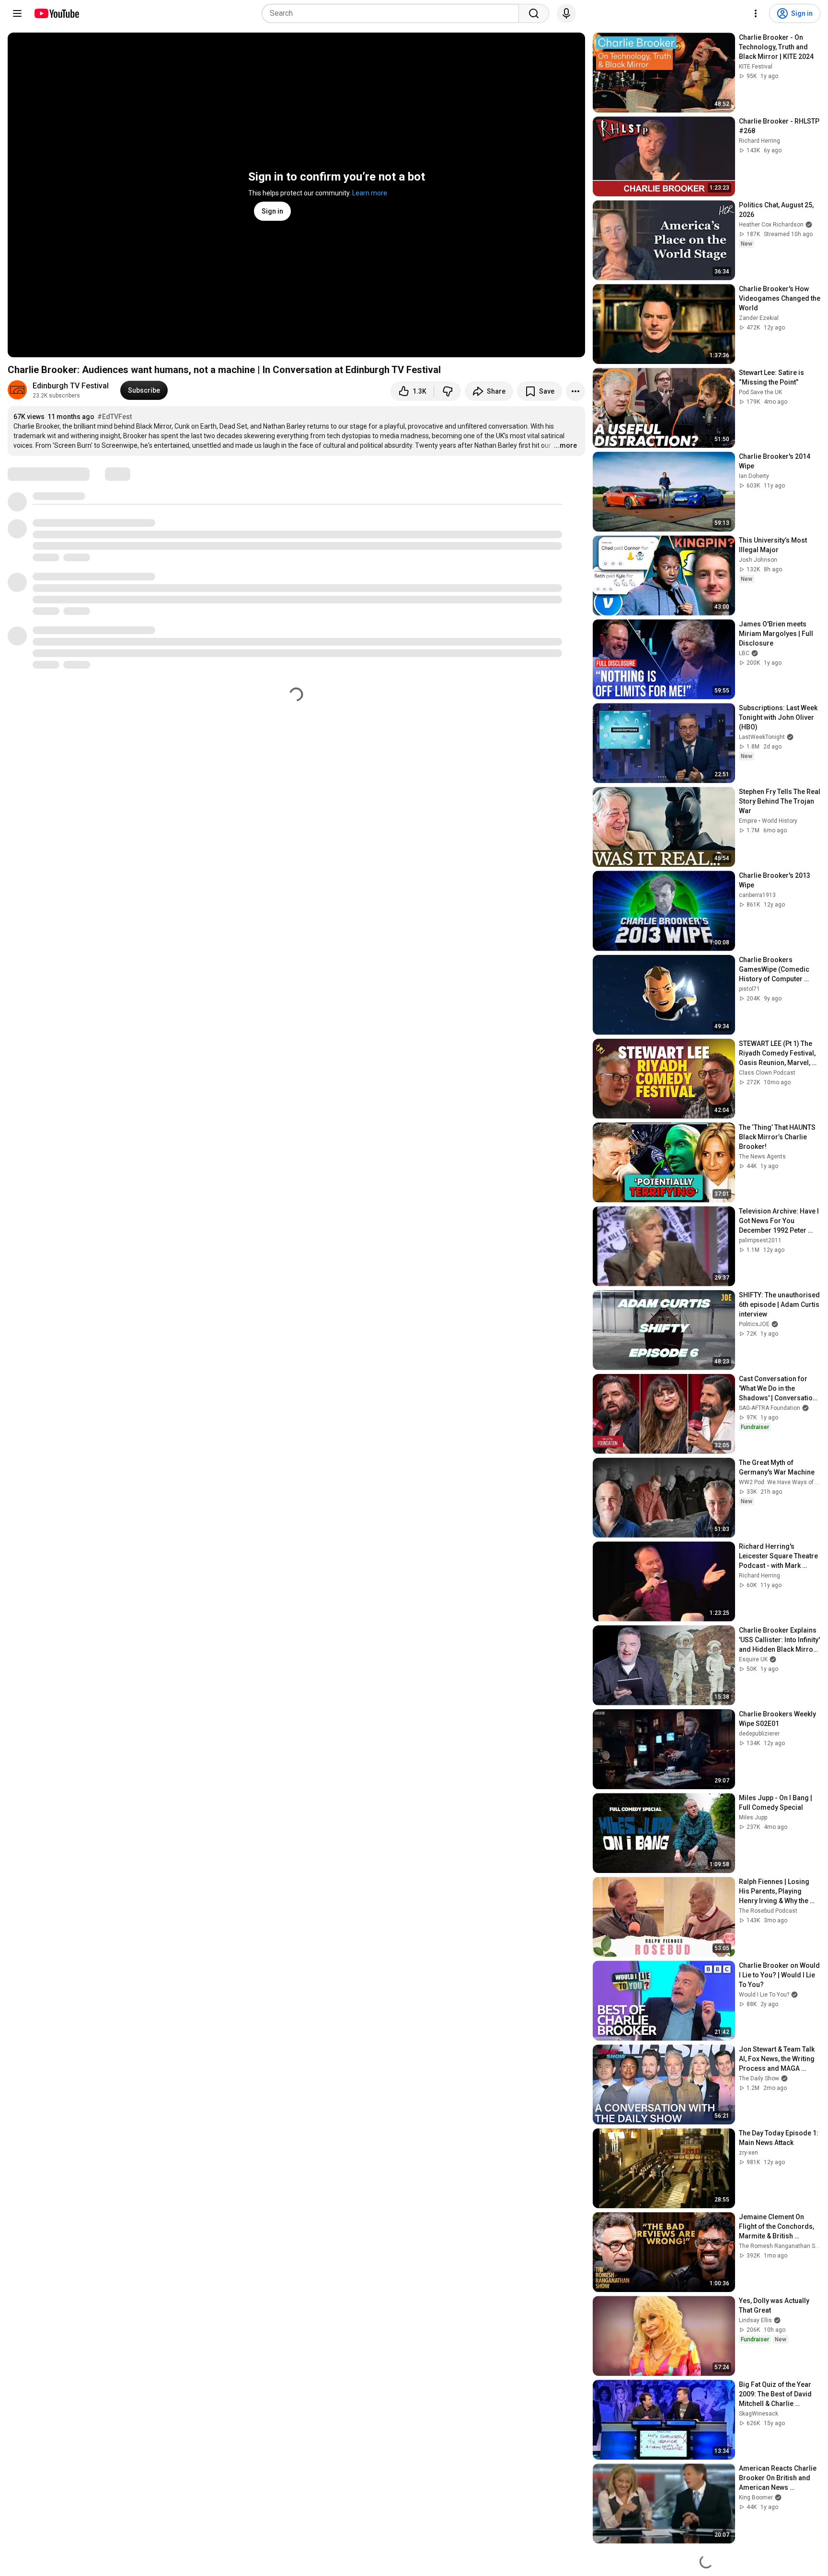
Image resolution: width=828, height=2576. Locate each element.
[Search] (534, 13)
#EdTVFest (115, 417)
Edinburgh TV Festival (71, 386)
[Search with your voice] (566, 13)
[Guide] (17, 13)
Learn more (370, 193)
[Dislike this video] (448, 391)
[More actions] (575, 391)
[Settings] (756, 13)
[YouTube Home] (56, 13)
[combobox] (393, 13)
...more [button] (565, 445)
